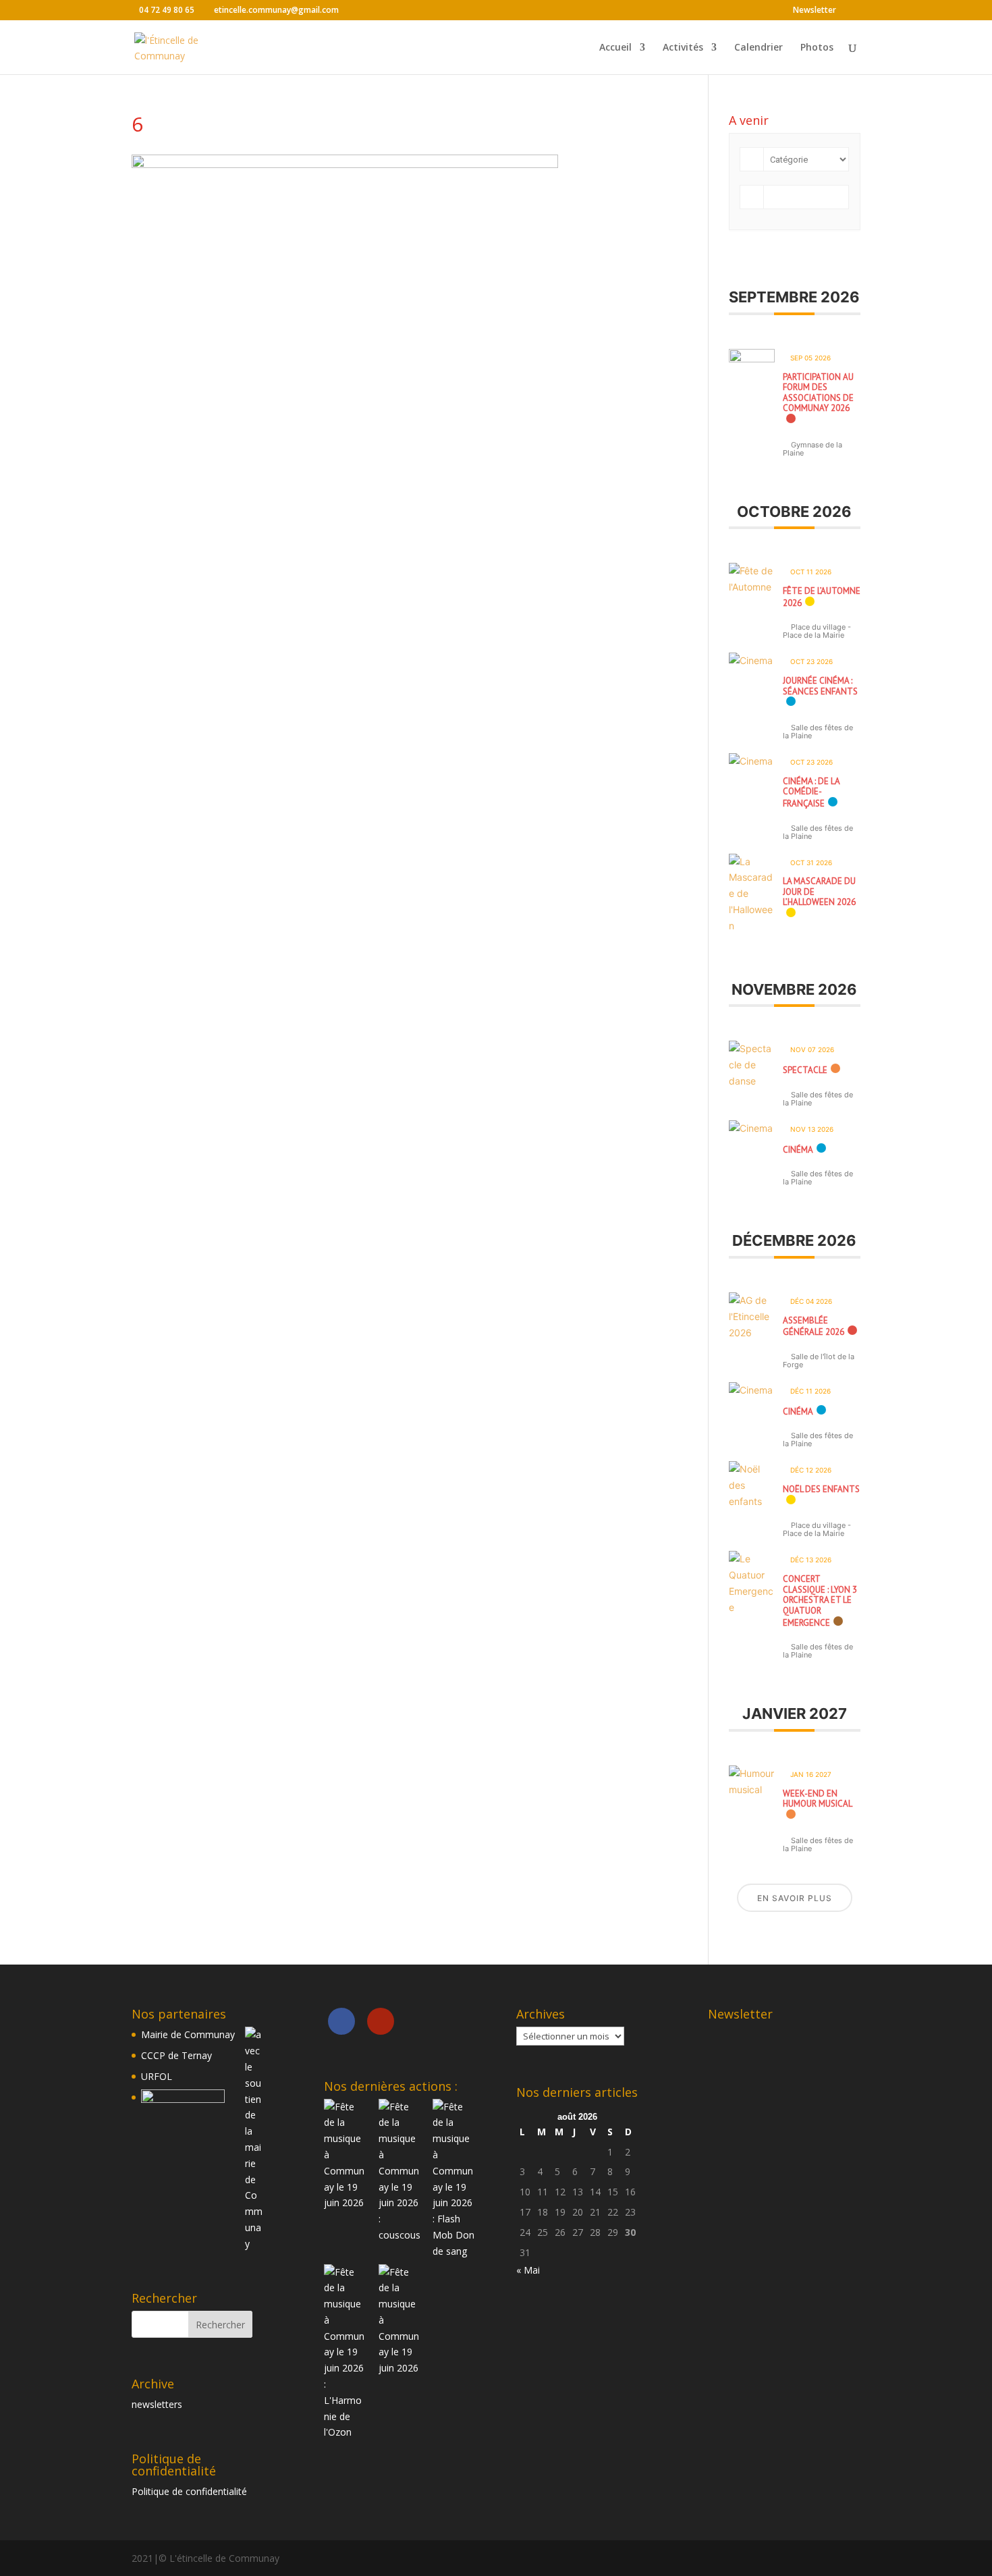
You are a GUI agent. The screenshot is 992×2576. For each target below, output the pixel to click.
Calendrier (759, 48)
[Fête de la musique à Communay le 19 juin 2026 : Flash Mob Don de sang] (454, 2251)
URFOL (157, 2076)
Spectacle (805, 1070)
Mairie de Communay (188, 2034)
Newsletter (815, 11)
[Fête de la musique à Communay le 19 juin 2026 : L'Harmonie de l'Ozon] (346, 2432)
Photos (817, 48)
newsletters (157, 2404)
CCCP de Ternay (176, 2055)
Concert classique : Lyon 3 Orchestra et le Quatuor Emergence (820, 1600)
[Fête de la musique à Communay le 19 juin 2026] (346, 2202)
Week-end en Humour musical (818, 1799)
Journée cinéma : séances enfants (820, 686)
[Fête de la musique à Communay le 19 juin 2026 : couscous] (400, 2235)
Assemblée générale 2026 (814, 1326)
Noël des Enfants (821, 1489)
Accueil (615, 48)
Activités (683, 48)
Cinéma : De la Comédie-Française (811, 792)
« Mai (528, 2270)
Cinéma (798, 1150)
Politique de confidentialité (189, 2491)
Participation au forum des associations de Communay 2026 (818, 393)
